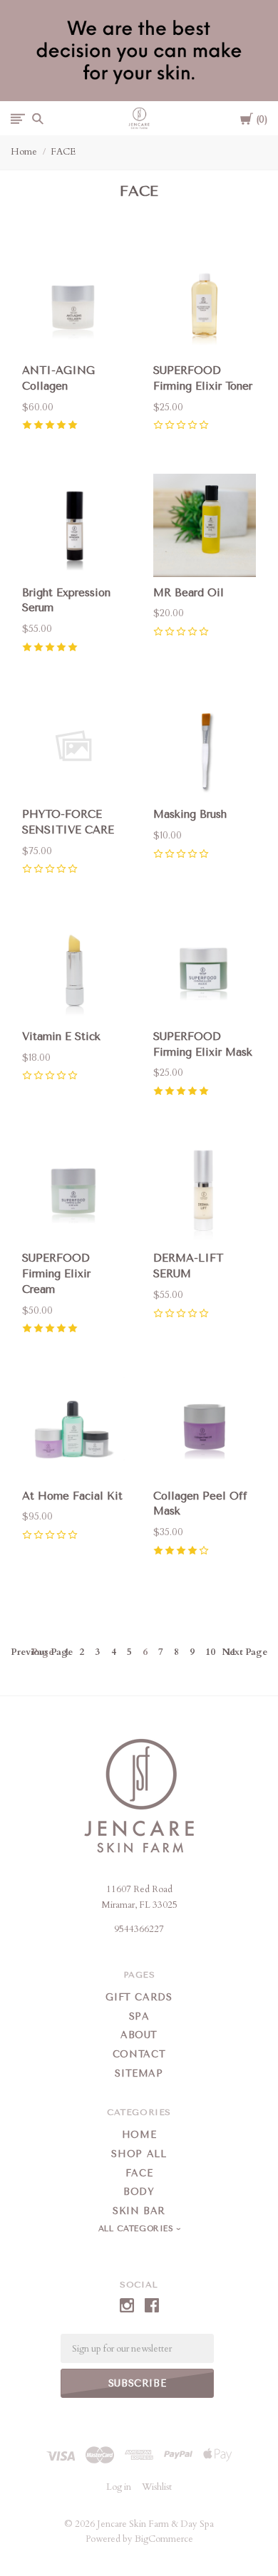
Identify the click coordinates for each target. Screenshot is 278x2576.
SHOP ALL (139, 2154)
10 (210, 1652)
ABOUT (139, 2035)
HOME (139, 2135)
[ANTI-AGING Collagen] (73, 303)
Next (244, 1652)
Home (24, 152)
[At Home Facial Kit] (73, 1428)
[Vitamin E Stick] (73, 969)
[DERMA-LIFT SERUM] (205, 1191)
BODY (139, 2192)
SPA (139, 2016)
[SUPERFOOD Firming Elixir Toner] (205, 303)
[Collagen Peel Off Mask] (205, 1428)
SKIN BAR (139, 2211)
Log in (119, 2487)
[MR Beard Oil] (205, 525)
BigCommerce (164, 2539)
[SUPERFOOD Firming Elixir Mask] (205, 969)
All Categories (138, 2229)
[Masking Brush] (205, 747)
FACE (63, 152)
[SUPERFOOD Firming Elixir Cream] (73, 1191)
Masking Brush (190, 814)
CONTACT (139, 2054)
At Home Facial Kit (72, 1496)
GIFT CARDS (139, 1997)
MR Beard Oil (189, 593)
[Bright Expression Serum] (73, 525)
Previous (42, 1652)
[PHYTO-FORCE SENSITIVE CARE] (73, 747)
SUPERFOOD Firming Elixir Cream (56, 1274)
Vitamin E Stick (61, 1037)
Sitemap (139, 2073)
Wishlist (157, 2487)
